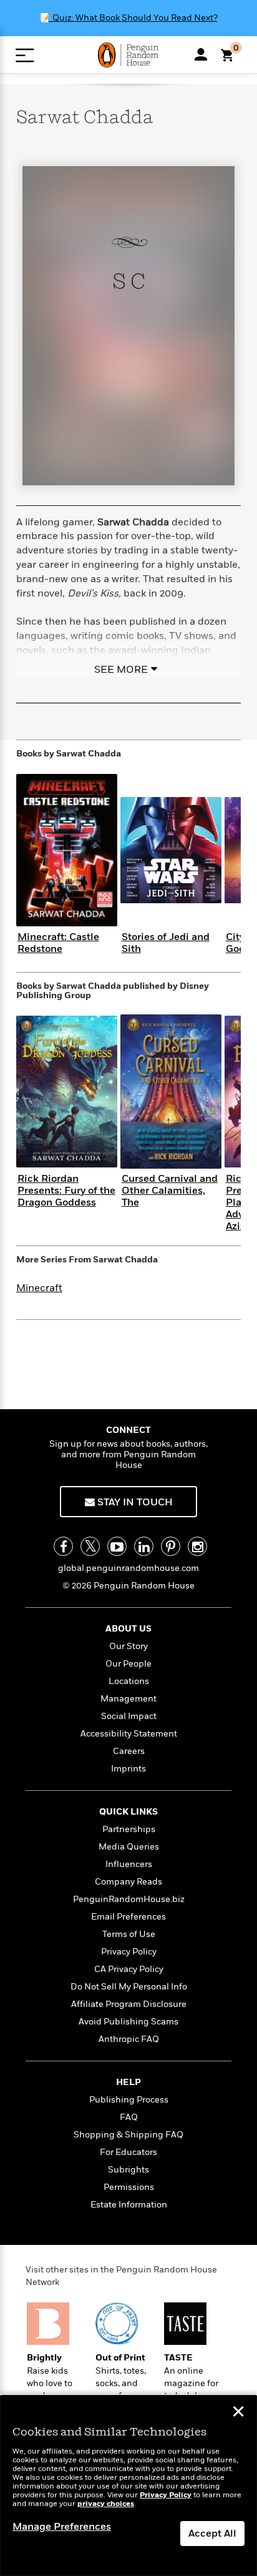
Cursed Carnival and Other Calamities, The (170, 1191)
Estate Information (129, 2205)
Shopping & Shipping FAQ (128, 2135)
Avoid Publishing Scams (128, 2022)
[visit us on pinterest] (171, 1546)
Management (128, 1699)
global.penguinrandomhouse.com (128, 1568)
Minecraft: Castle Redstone (58, 943)
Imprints (128, 1769)
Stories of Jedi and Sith (166, 943)
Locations (129, 1681)
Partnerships (129, 1829)
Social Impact (129, 1716)
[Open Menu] (25, 55)
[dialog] (128, 2486)
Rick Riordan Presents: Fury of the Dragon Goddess (66, 1191)
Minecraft (39, 1288)
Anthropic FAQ (129, 2039)
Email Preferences (128, 1917)
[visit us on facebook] (63, 1546)
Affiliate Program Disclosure (129, 2004)
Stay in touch (134, 1502)
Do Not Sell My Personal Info (129, 1987)
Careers (129, 1751)
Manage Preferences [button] (62, 2527)
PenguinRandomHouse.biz (129, 1899)
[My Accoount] (201, 54)
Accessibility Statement (129, 1734)
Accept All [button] (212, 2534)
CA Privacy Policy (129, 1969)
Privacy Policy (129, 1952)
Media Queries (129, 1847)
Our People (128, 1664)
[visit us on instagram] (197, 1546)
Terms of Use (129, 1934)
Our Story (128, 1646)
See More (121, 670)
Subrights (128, 2170)
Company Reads (128, 1882)
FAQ (129, 2117)
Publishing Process (129, 2100)
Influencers (129, 1864)
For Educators (128, 2152)
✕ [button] (238, 2413)
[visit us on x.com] (90, 1546)
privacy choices (106, 2504)
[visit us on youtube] (117, 1546)
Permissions (129, 2187)
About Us (128, 1629)
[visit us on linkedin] (144, 1546)
